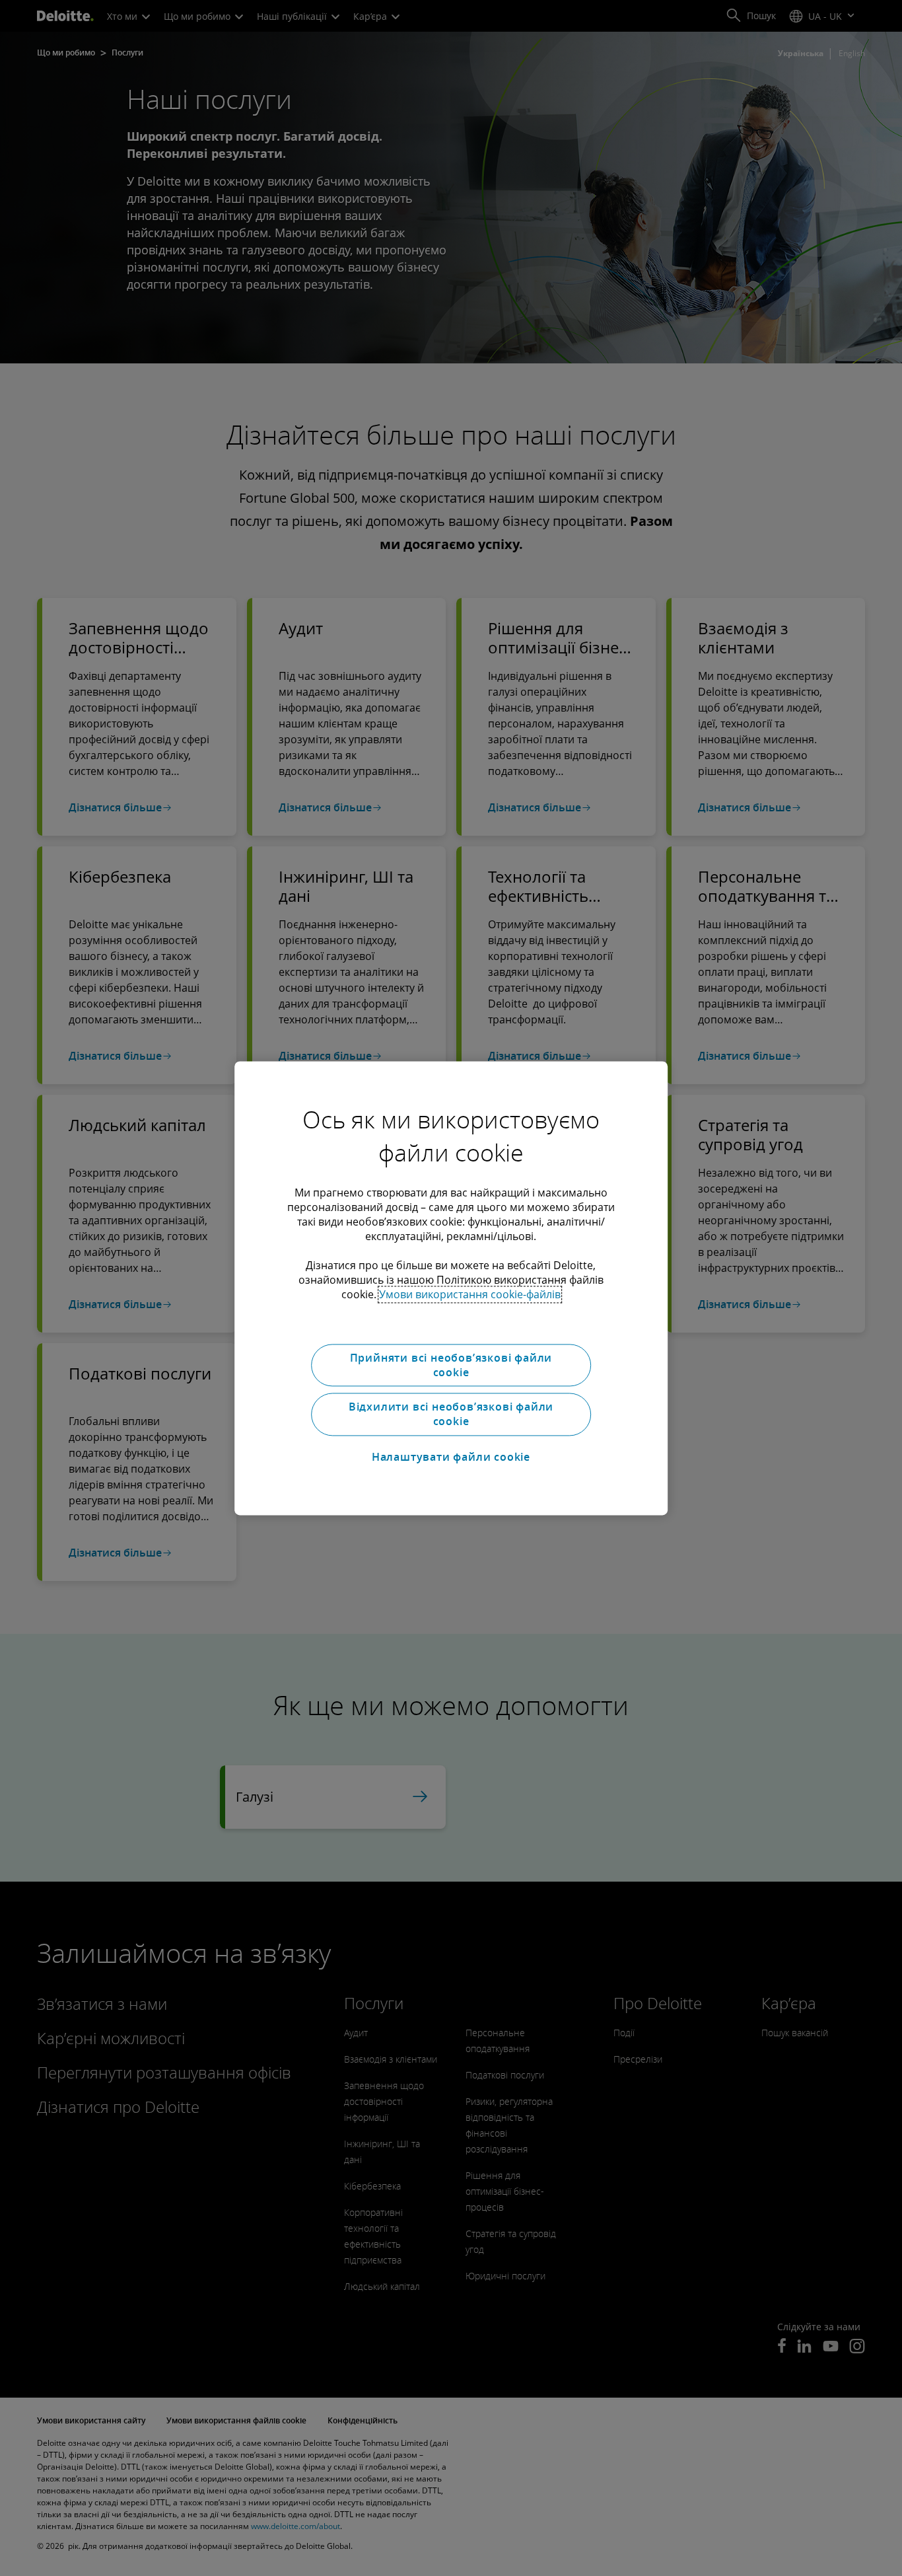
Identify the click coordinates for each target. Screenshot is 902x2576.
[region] (451, 1288)
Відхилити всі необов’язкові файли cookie (451, 1414)
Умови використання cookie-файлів (470, 1294)
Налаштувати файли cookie (451, 1457)
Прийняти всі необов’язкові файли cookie (451, 1365)
